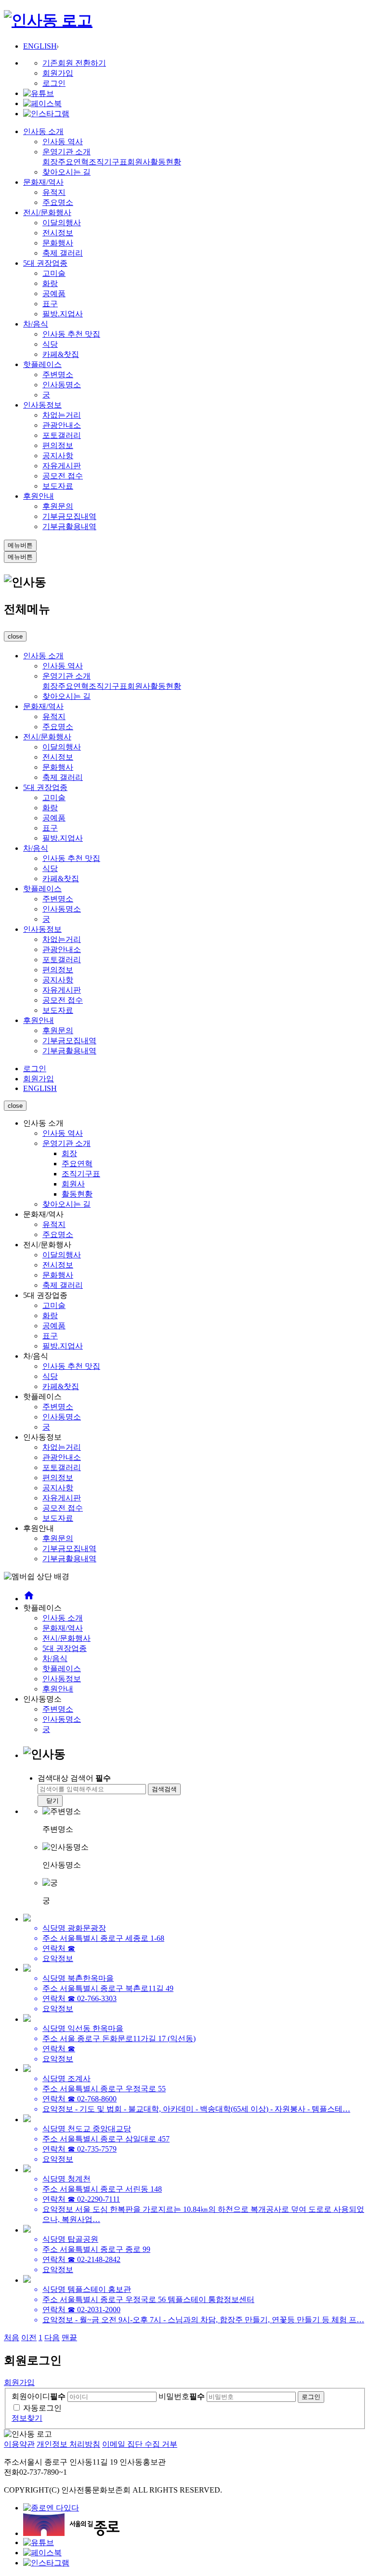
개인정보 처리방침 (68, 2444)
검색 (164, 1789)
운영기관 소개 (66, 152)
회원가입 (58, 73)
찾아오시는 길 (66, 172)
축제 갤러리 (63, 253)
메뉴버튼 (20, 545)
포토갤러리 (62, 435)
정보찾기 (27, 2418)
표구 (50, 304)
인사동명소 (62, 385)
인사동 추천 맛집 (71, 334)
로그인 (54, 83)
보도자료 (58, 486)
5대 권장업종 (45, 263)
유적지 (54, 192)
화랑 (50, 283)
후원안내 (39, 496)
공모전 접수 (63, 476)
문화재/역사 (43, 182)
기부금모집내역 (69, 516)
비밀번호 (182, 2396)
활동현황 (166, 162)
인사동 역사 (63, 142)
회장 (50, 162)
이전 (29, 2337)
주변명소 (58, 375)
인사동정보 (42, 405)
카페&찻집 (61, 354)
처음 (12, 2337)
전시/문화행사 (47, 212)
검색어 (91, 1778)
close (15, 636)
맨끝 (69, 2337)
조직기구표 (108, 162)
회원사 (139, 162)
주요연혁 (73, 162)
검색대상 (53, 1778)
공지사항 (58, 456)
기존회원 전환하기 (74, 63)
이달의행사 (62, 223)
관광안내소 (62, 425)
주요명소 (58, 202)
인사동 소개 (43, 131)
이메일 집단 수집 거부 (140, 2444)
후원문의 (58, 506)
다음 (52, 2337)
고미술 (54, 273)
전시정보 (58, 233)
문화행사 (58, 243)
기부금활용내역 (69, 526)
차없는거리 (62, 415)
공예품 (54, 293)
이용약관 (19, 2444)
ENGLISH (40, 46)
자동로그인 (42, 2408)
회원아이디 (39, 2396)
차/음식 (36, 324)
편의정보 (58, 445)
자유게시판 (62, 466)
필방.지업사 (63, 314)
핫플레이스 (42, 364)
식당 (50, 344)
